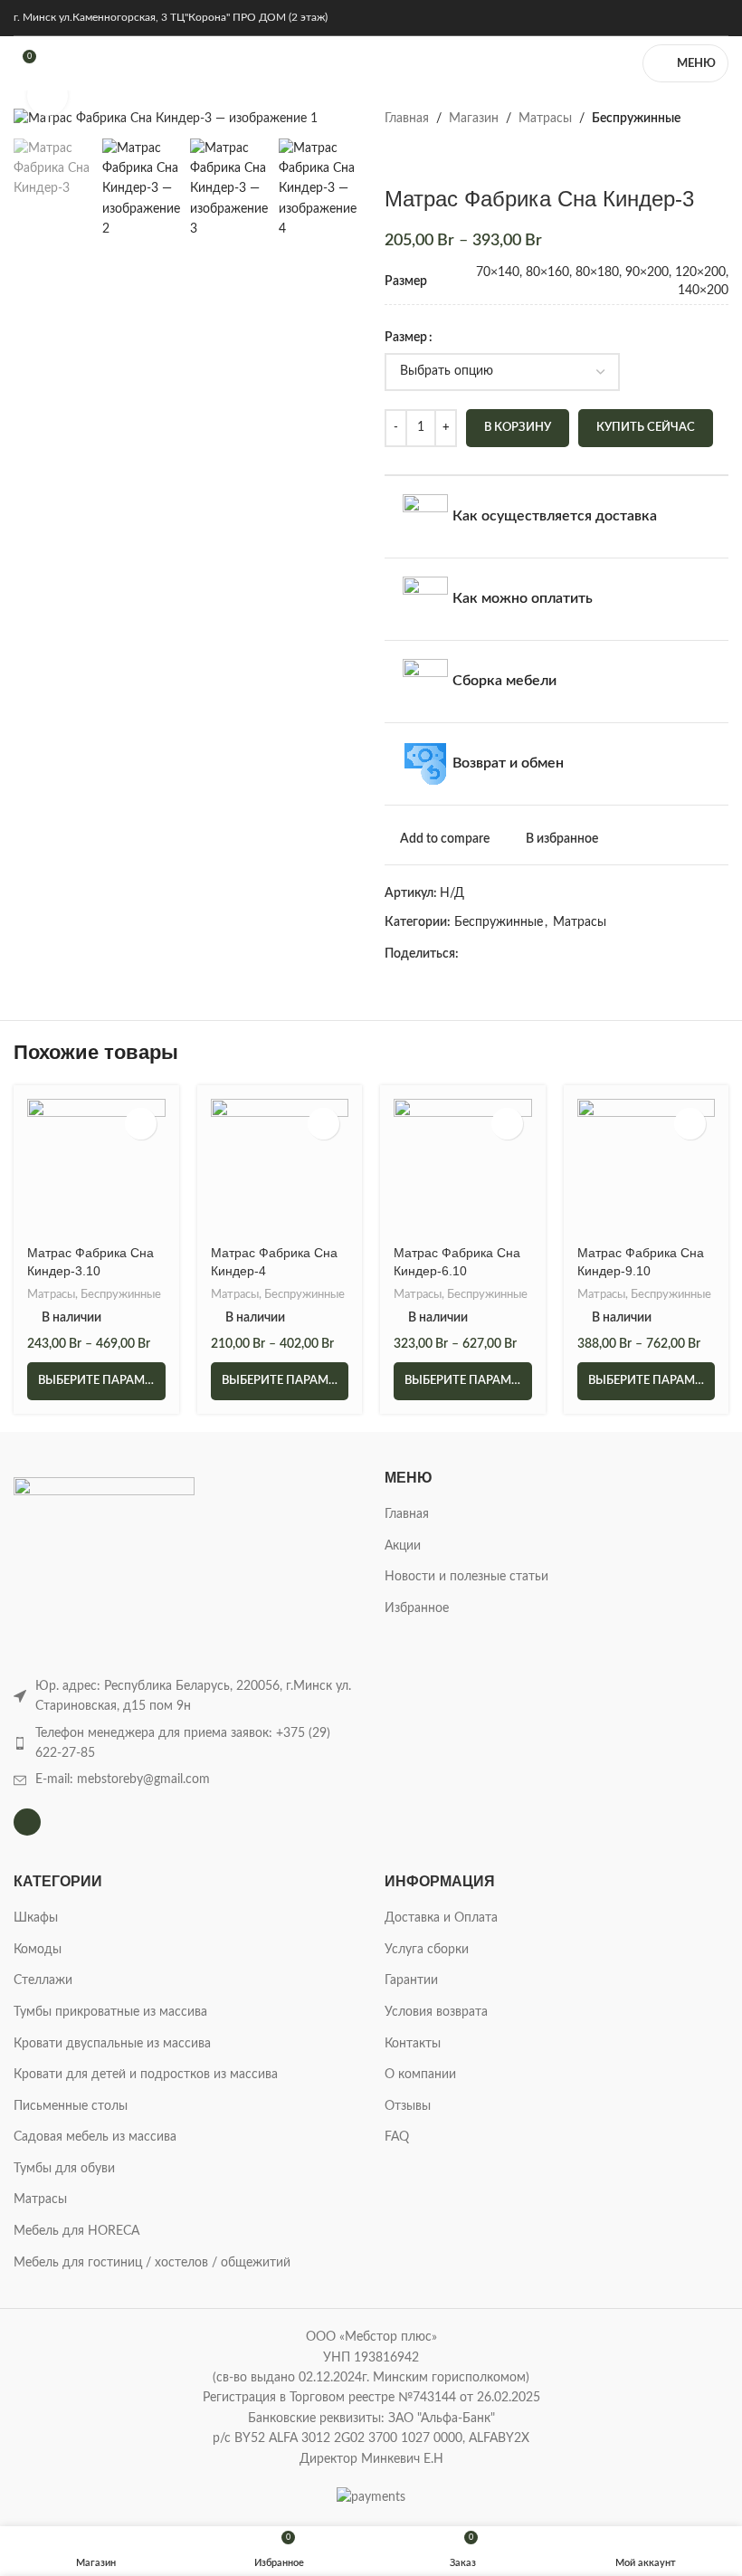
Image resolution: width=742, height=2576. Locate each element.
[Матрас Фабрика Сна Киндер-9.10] (647, 1168)
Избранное (417, 1608)
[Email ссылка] (511, 954)
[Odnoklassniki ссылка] (573, 954)
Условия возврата (436, 2012)
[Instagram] (27, 1822)
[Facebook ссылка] (469, 954)
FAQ (397, 2137)
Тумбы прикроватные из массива (110, 2012)
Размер (406, 338)
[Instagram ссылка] (717, 18)
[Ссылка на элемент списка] (185, 1744)
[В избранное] (141, 1124)
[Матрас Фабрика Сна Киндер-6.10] (463, 1168)
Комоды (38, 1950)
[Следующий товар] (439, 157)
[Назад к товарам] (417, 157)
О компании (420, 2075)
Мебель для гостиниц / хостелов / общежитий (152, 2263)
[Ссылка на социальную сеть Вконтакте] (615, 954)
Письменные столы (71, 2106)
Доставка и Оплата (441, 1918)
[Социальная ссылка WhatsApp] (594, 954)
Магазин (474, 119)
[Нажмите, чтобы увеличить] (48, 95)
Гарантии (411, 1980)
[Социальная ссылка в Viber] (656, 954)
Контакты (413, 2044)
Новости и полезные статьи (466, 1577)
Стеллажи (43, 1980)
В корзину (518, 428)
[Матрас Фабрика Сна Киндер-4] (280, 1168)
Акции (403, 1546)
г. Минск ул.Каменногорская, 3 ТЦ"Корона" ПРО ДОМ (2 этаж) (171, 17)
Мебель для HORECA (76, 2231)
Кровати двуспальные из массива (112, 2044)
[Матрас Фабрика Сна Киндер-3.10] (96, 1168)
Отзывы (408, 2106)
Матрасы (545, 119)
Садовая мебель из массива (95, 2137)
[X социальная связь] (490, 954)
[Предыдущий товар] (395, 157)
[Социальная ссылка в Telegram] (636, 954)
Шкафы (36, 1918)
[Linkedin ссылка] (552, 954)
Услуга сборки (427, 1950)
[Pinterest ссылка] (532, 954)
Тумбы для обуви (64, 2169)
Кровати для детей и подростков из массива (146, 2075)
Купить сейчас (646, 428)
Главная (407, 119)
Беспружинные (636, 119)
